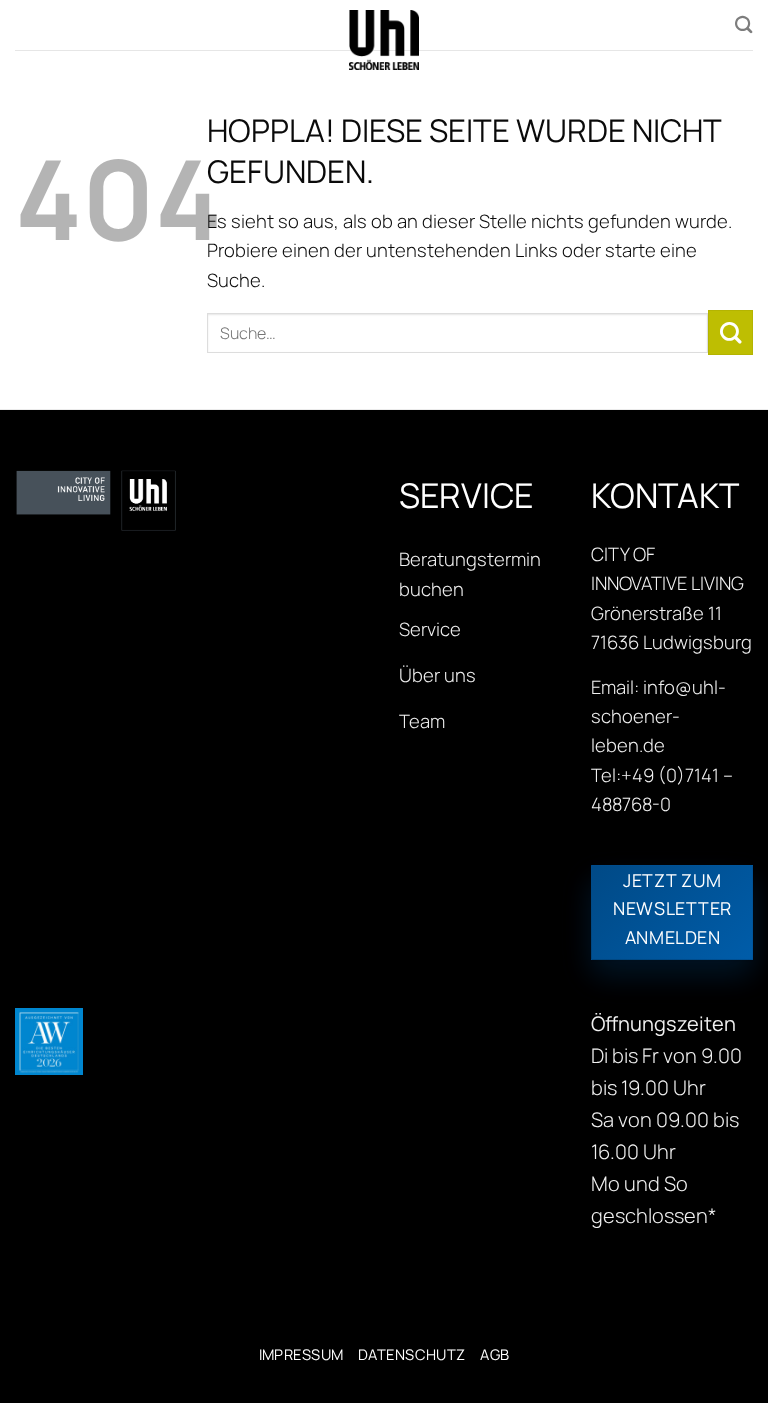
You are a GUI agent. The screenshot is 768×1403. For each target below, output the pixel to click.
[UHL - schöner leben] (384, 40)
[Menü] (29, 27)
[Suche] (744, 24)
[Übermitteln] (730, 332)
